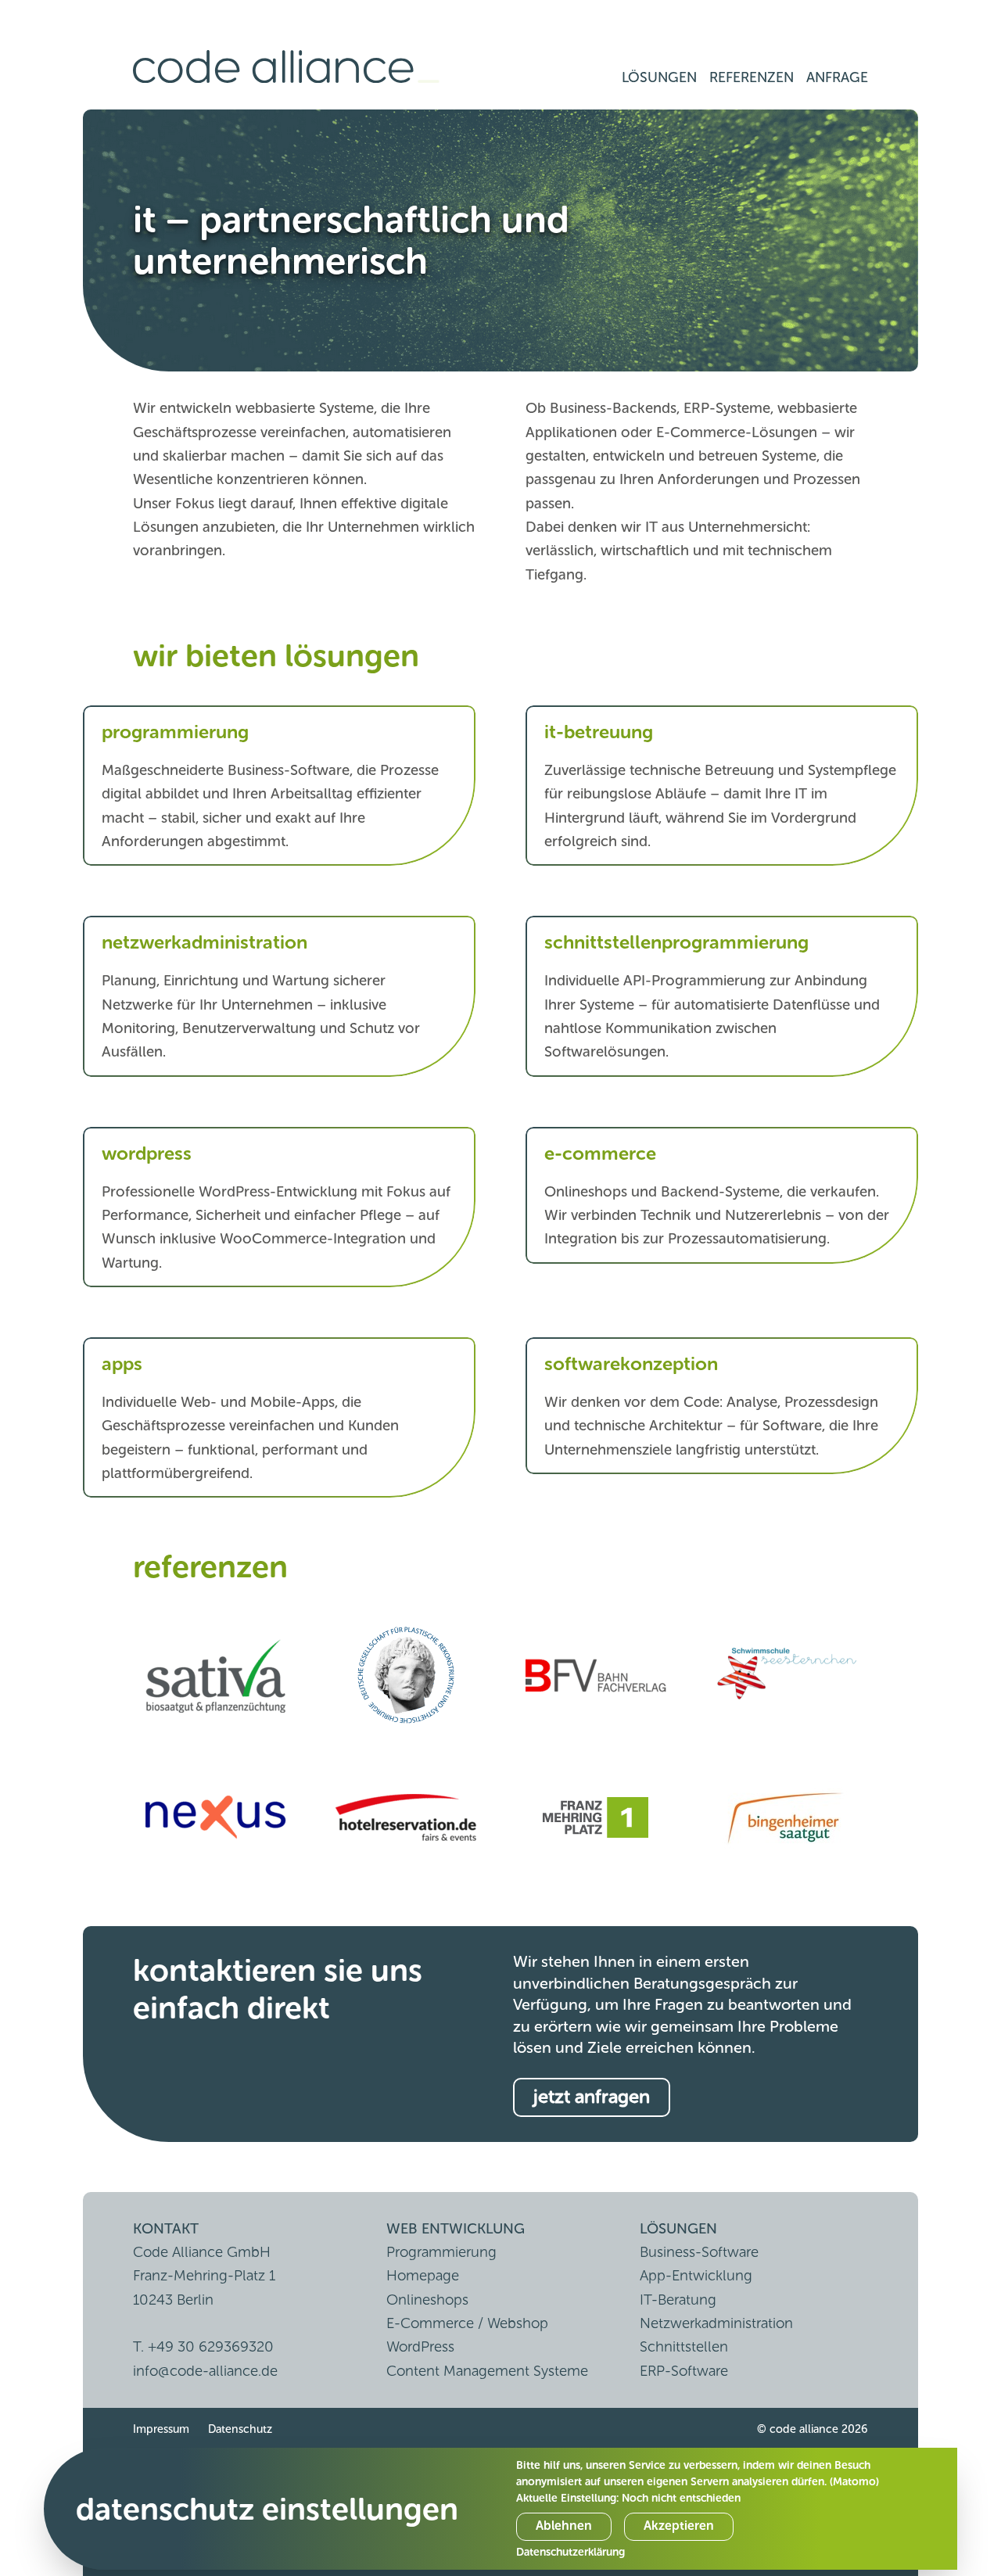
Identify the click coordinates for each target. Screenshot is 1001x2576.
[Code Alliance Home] (286, 67)
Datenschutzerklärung (570, 2552)
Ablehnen (564, 2526)
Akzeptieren (679, 2526)
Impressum (161, 2429)
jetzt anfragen (592, 2096)
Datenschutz (240, 2429)
